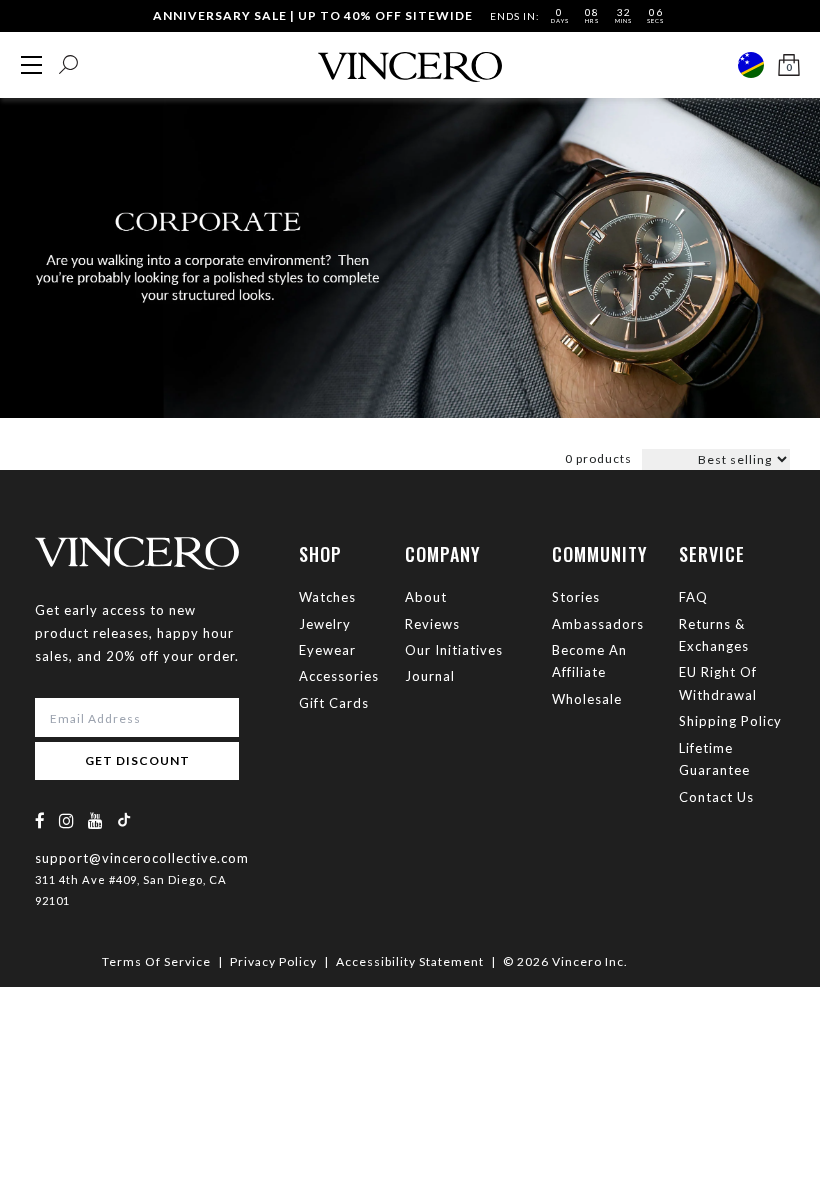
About (426, 597)
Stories (576, 597)
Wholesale (587, 699)
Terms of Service (156, 961)
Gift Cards (334, 703)
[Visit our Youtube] (96, 820)
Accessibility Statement (410, 961)
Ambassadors (598, 624)
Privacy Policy (273, 961)
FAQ (693, 597)
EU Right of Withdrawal (718, 683)
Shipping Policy (730, 721)
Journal (430, 676)
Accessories (339, 676)
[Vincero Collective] (410, 58)
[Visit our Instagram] (67, 820)
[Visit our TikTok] (124, 819)
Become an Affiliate (589, 661)
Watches (327, 597)
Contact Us (716, 797)
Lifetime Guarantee (714, 759)
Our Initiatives (454, 650)
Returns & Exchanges (714, 635)
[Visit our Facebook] (40, 820)
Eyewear (327, 650)
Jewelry (325, 624)
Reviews (432, 624)
